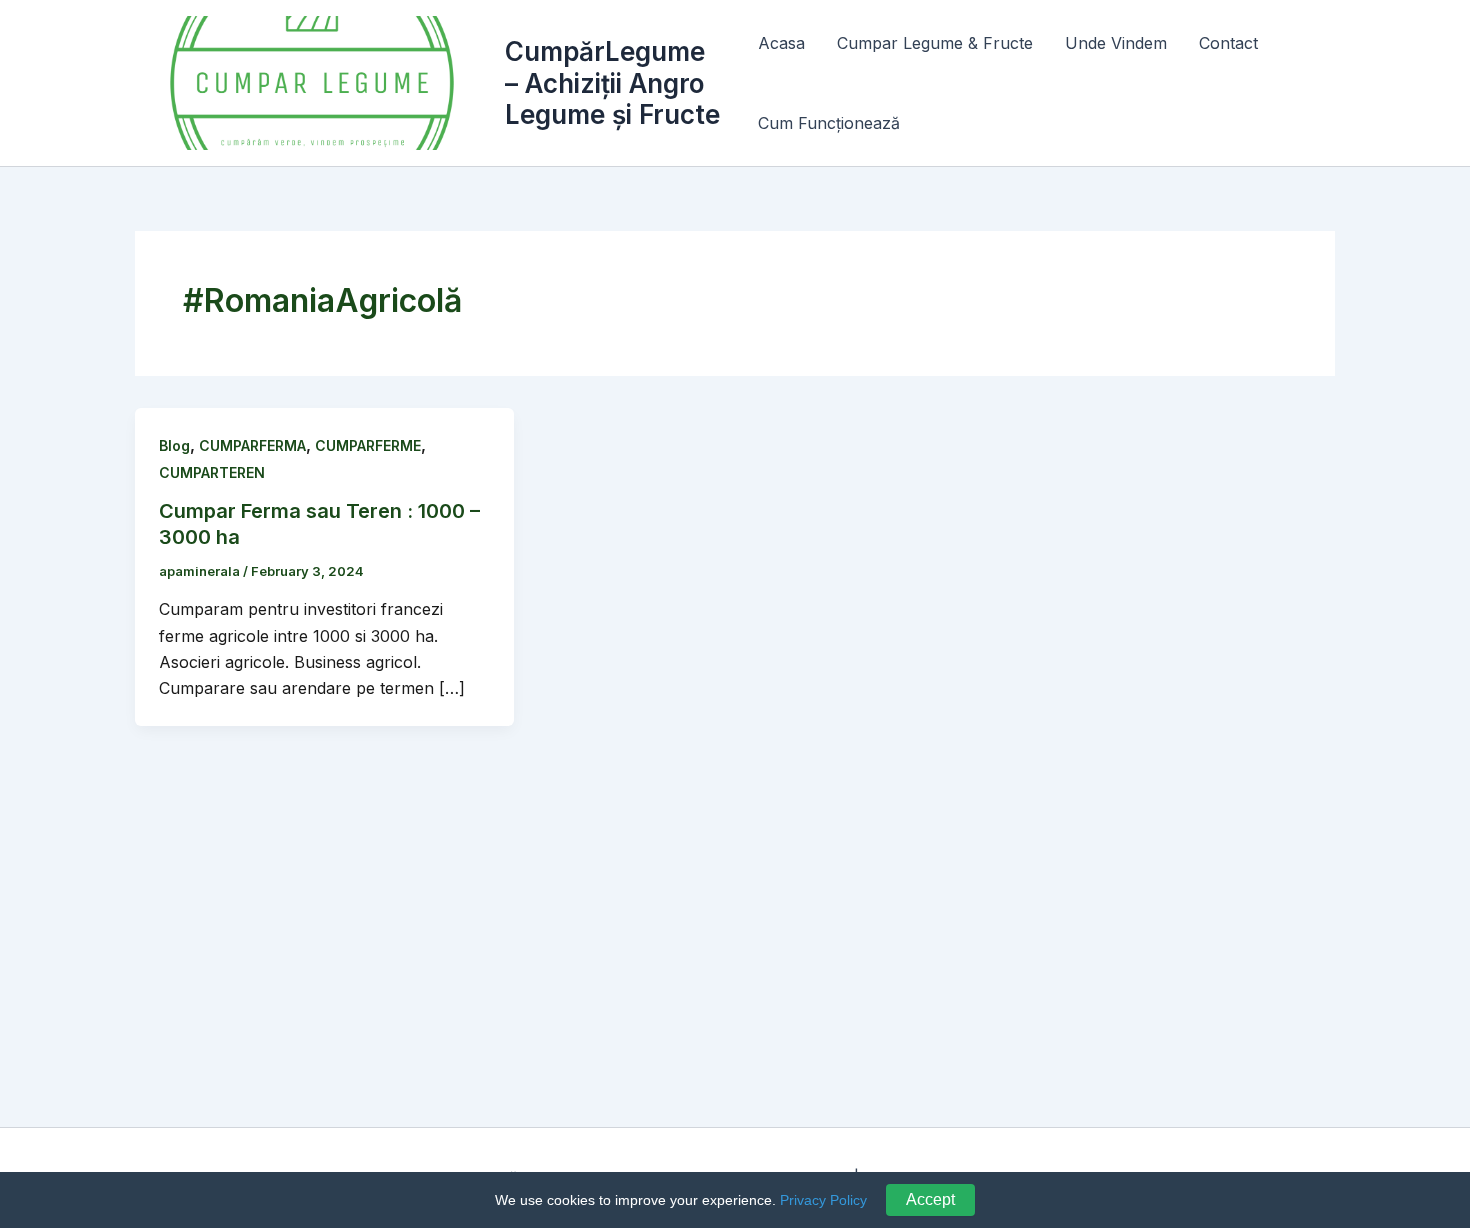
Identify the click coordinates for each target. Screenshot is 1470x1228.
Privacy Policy (823, 1200)
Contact (1228, 43)
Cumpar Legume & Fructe (935, 43)
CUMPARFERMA (252, 445)
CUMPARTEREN (212, 472)
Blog (174, 445)
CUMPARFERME (368, 445)
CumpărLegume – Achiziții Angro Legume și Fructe (612, 82)
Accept (930, 1199)
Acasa (781, 43)
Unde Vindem (1116, 43)
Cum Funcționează (829, 123)
